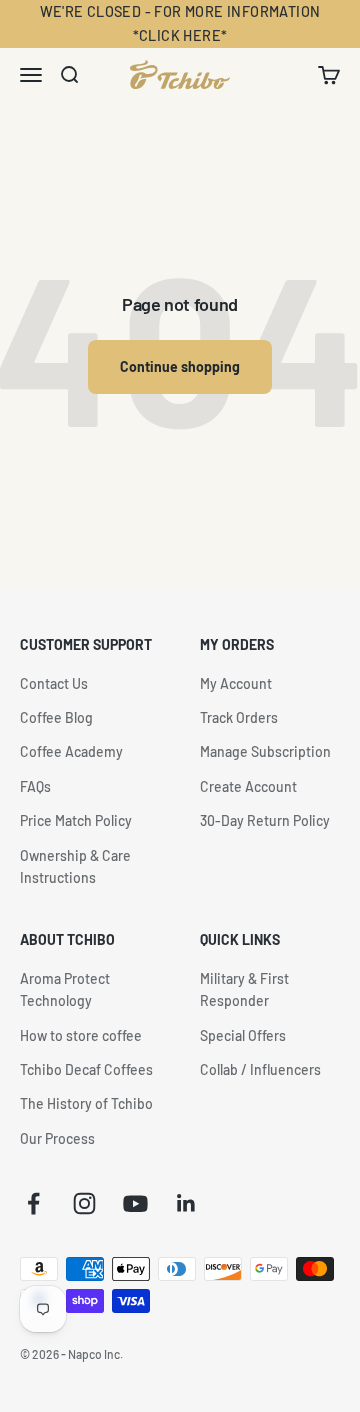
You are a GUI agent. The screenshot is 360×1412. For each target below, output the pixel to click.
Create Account (248, 786)
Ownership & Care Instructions (75, 866)
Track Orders (239, 717)
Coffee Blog (56, 717)
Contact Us (54, 683)
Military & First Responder (244, 989)
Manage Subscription (265, 751)
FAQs (35, 786)
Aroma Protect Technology (65, 989)
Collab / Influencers (260, 1069)
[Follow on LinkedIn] (186, 1203)
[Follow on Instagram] (84, 1203)
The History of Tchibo (86, 1103)
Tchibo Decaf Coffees (86, 1069)
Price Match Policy (76, 820)
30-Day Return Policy (265, 820)
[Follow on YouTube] (135, 1203)
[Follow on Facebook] (33, 1203)
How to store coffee (81, 1035)
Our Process (57, 1138)
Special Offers (243, 1035)
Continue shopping (180, 366)
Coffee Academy (71, 751)
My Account (236, 683)
